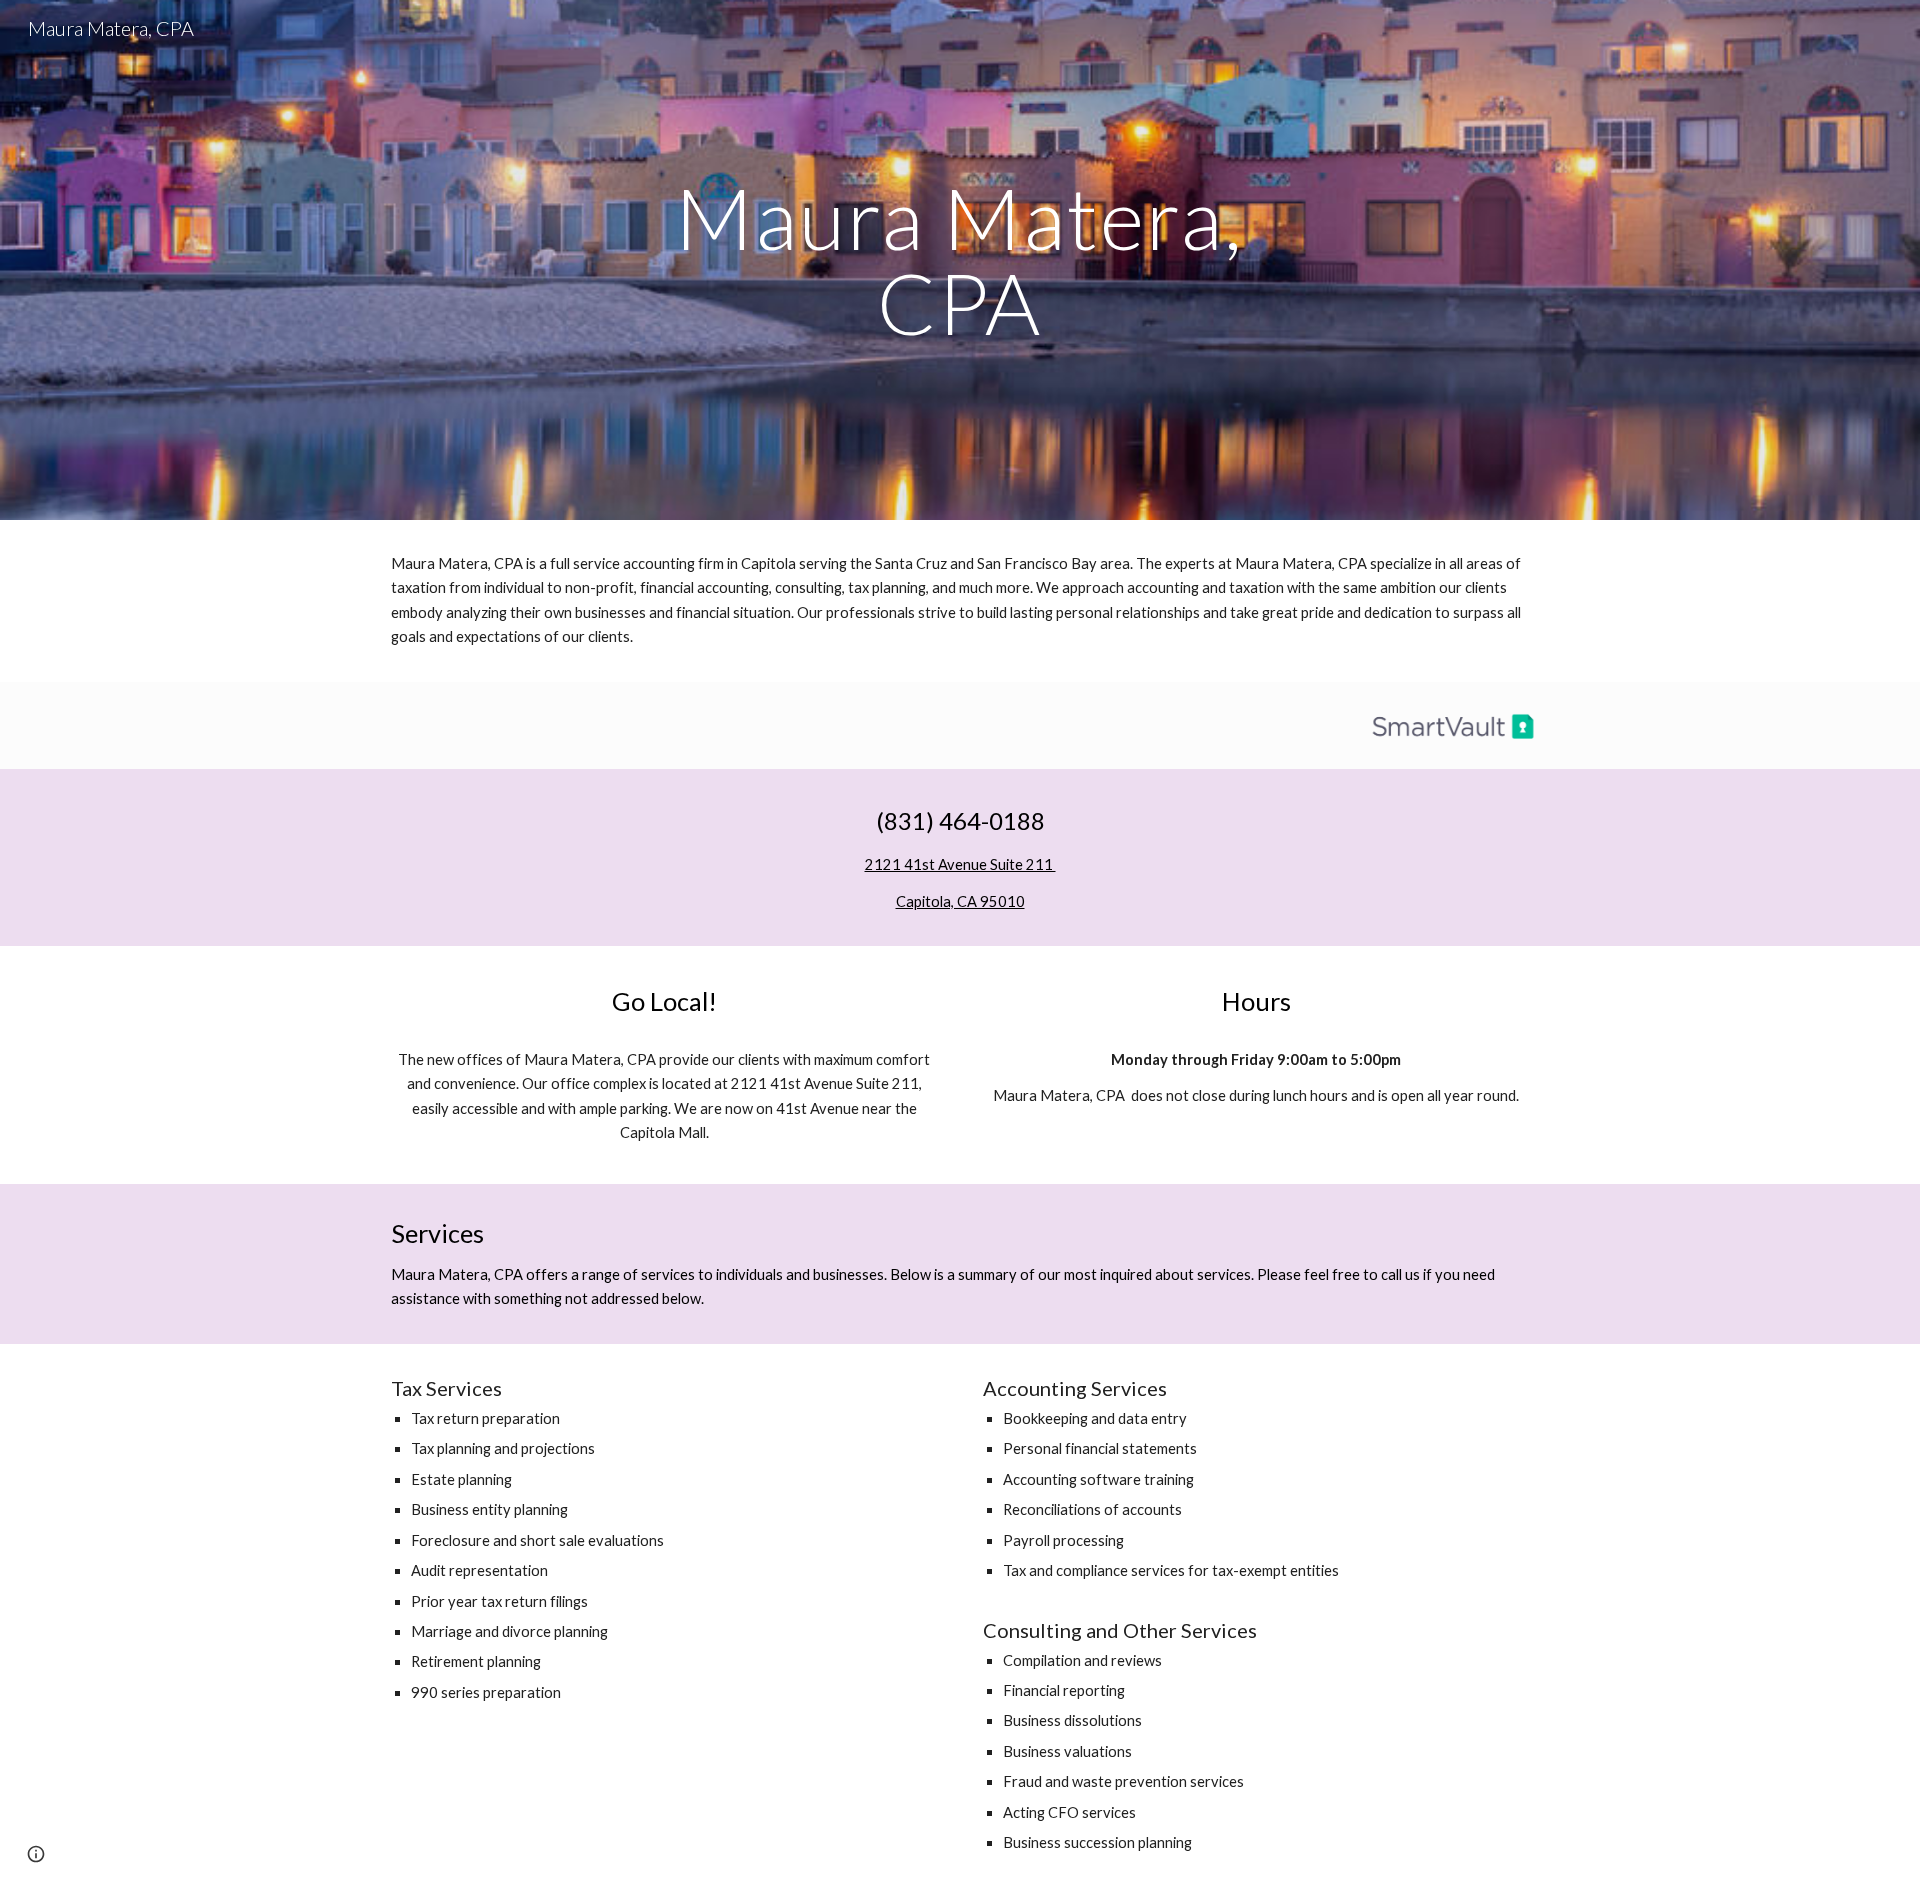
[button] (36, 1854)
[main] (960, 260)
